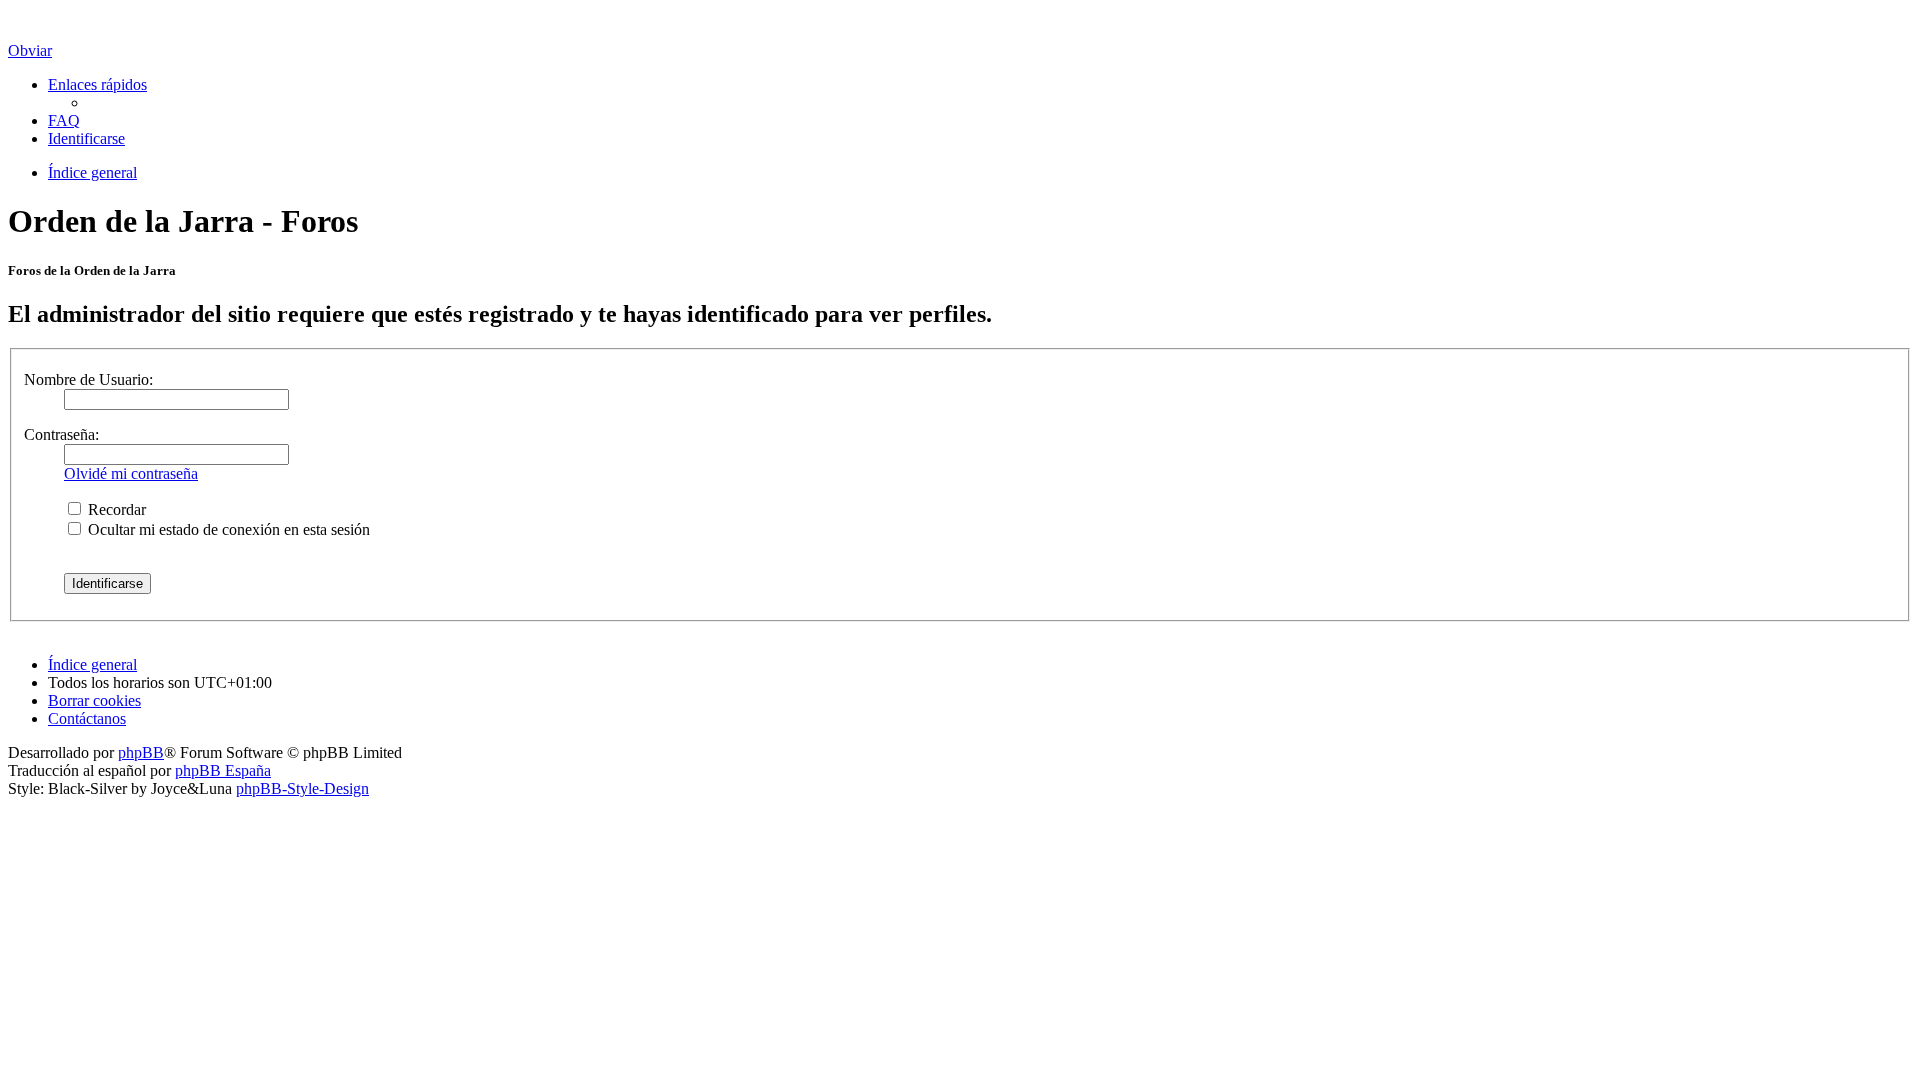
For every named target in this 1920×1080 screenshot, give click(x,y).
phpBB (141, 752)
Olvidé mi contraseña (131, 473)
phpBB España (223, 770)
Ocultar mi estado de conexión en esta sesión (227, 529)
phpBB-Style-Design (302, 788)
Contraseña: (61, 434)
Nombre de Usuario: (88, 379)
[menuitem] (64, 120)
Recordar (115, 509)
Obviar (30, 50)
